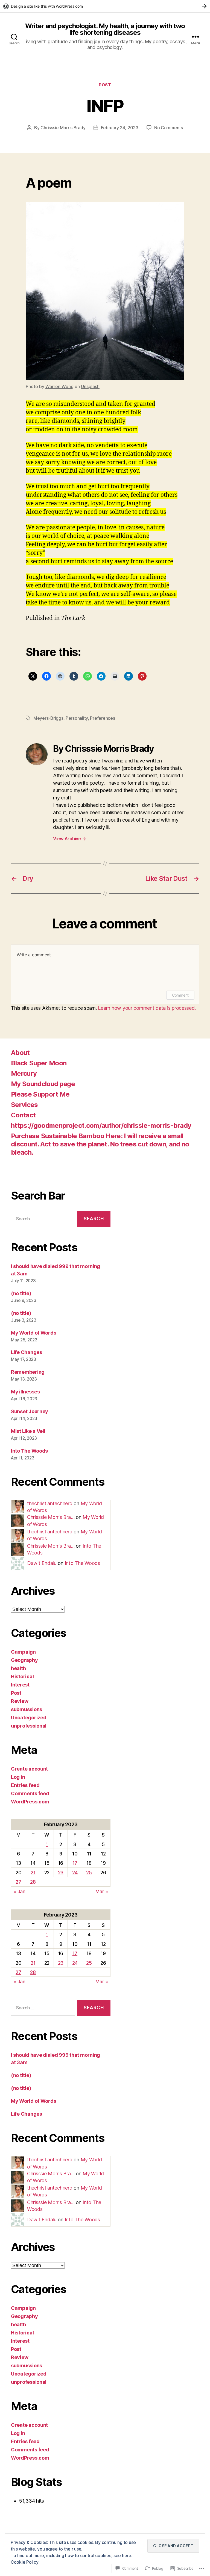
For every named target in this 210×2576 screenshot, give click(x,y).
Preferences (102, 718)
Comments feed (30, 1793)
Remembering (28, 1372)
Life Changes (27, 1352)
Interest (20, 1685)
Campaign (23, 1652)
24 (75, 1873)
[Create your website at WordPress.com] (105, 6)
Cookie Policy (25, 2562)
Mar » (102, 1891)
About (20, 1053)
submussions (27, 1709)
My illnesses (25, 1392)
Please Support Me (40, 1094)
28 (33, 1882)
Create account (29, 1769)
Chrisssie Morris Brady (63, 128)
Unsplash (90, 386)
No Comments (169, 128)
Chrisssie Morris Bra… (51, 1517)
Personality (77, 718)
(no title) (21, 1293)
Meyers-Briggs (48, 718)
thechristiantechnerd (50, 1503)
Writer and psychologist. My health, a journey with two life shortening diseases (105, 29)
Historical (22, 1676)
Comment (180, 995)
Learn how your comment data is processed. (147, 1008)
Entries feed (25, 1785)
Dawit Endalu (42, 1563)
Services (24, 1105)
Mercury (24, 1073)
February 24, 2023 (119, 128)
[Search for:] (42, 1220)
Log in (18, 1777)
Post (105, 85)
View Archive (69, 839)
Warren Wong (59, 386)
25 (89, 1873)
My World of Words (33, 1333)
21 (33, 1873)
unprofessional (29, 1726)
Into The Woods (29, 1451)
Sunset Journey (30, 1411)
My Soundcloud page (43, 1084)
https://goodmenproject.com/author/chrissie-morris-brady (101, 1125)
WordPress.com (30, 1802)
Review (20, 1701)
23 (61, 1873)
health (18, 1668)
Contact (23, 1115)
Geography (24, 1660)
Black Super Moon (39, 1063)
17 (75, 1863)
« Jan (19, 1891)
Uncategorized (29, 1718)
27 (18, 1882)
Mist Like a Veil (28, 1431)
